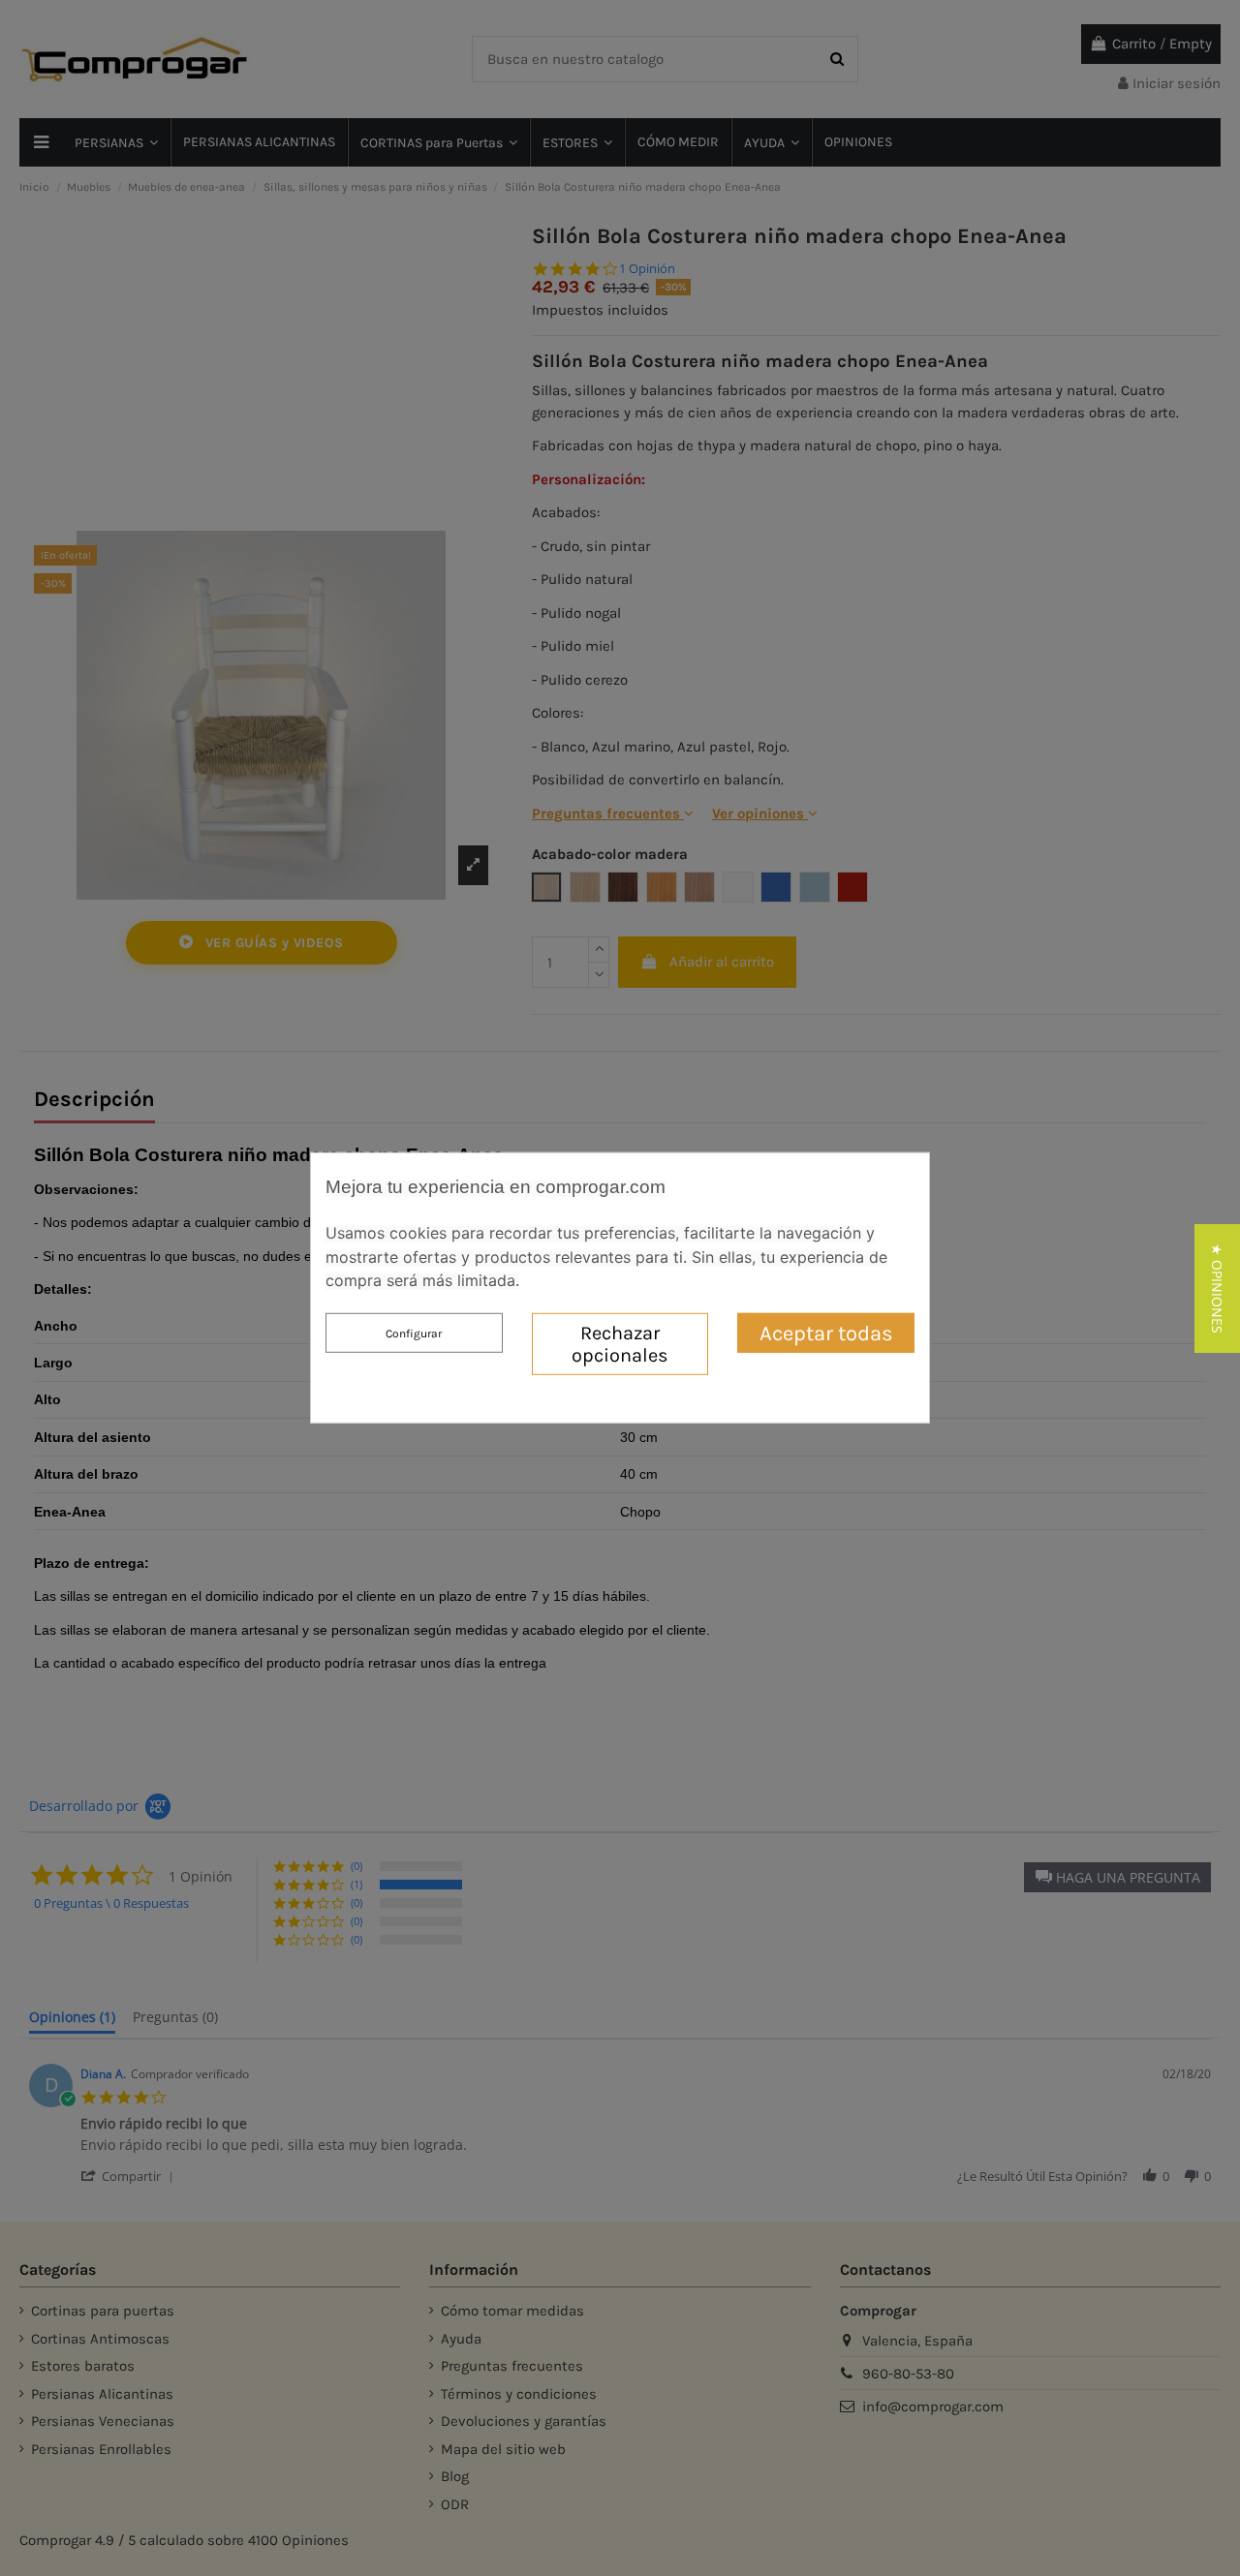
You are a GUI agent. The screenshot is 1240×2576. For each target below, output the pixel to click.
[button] (1217, 1288)
